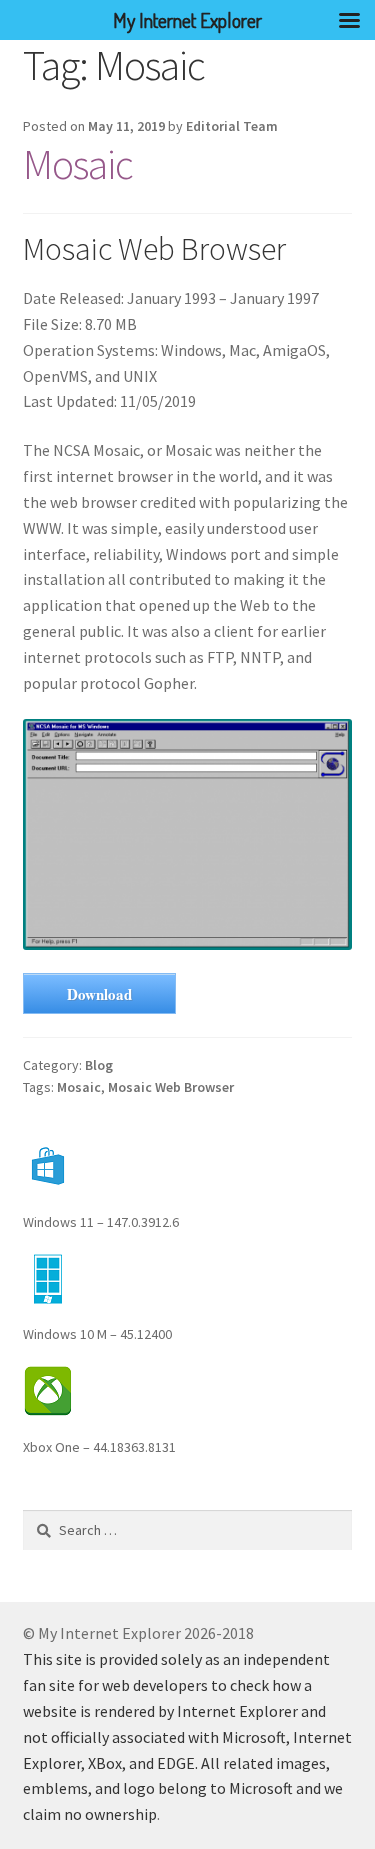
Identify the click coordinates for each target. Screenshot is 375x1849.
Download (99, 994)
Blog (99, 1065)
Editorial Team (232, 126)
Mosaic (78, 164)
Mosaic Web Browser (171, 1087)
